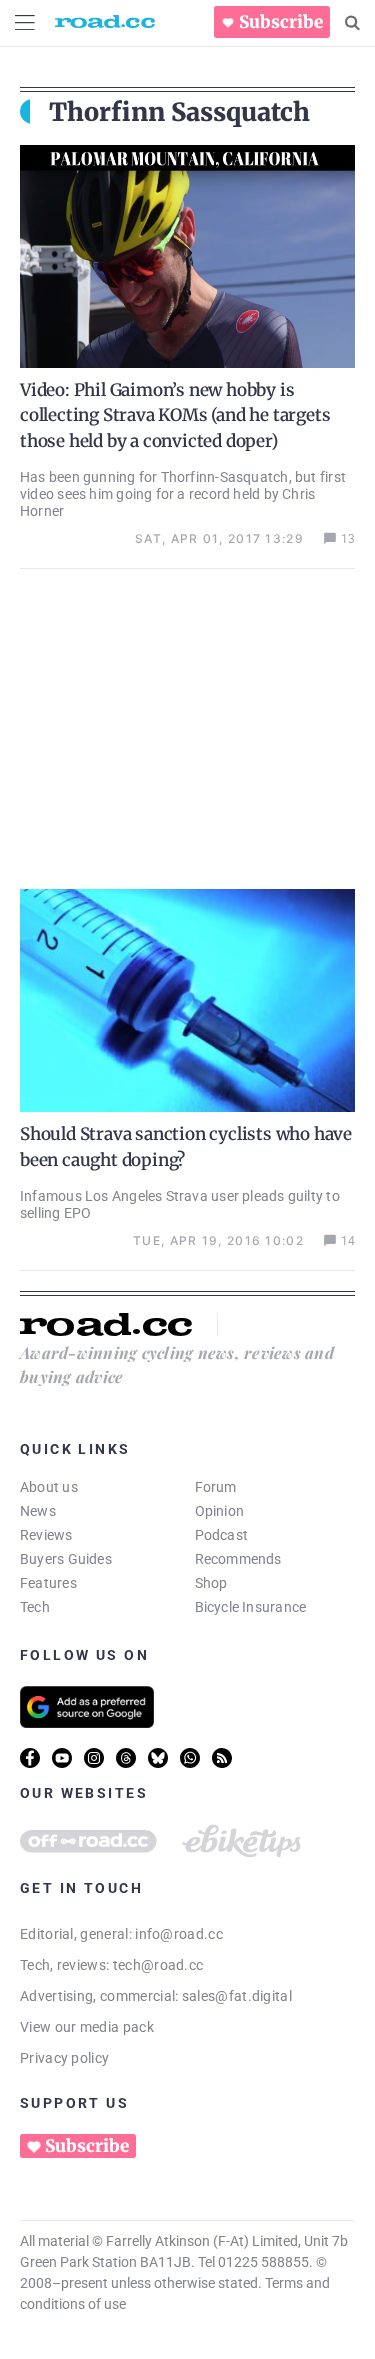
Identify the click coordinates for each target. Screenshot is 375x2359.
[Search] (352, 23)
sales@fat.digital (237, 1996)
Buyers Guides (66, 1559)
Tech (35, 1607)
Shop (211, 1583)
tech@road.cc (158, 1965)
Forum (216, 1487)
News (38, 1511)
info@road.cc (179, 1934)
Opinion (220, 1511)
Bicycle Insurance (251, 1607)
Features (48, 1583)
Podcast (222, 1535)
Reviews (46, 1535)
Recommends (238, 1559)
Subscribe (281, 22)
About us (49, 1487)
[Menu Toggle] (25, 22)
